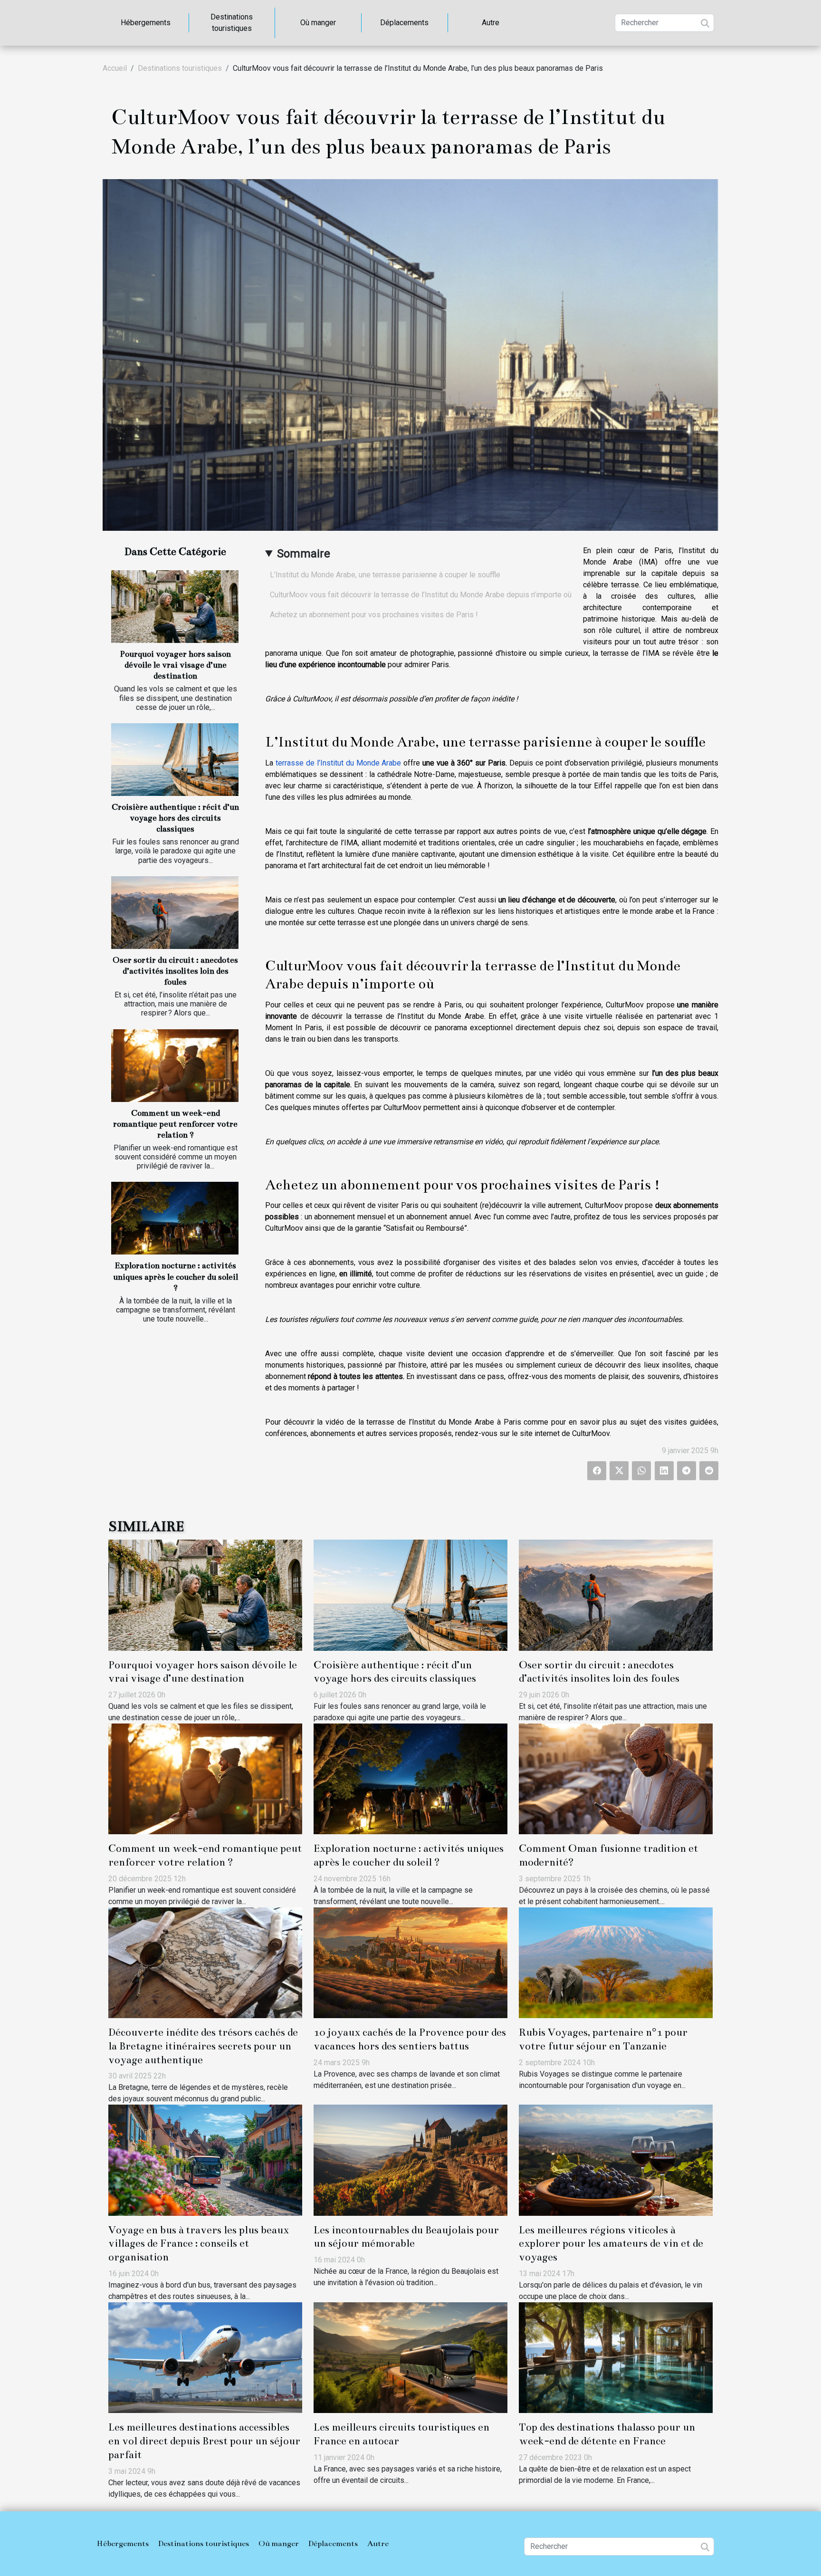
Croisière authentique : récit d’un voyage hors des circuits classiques (175, 818)
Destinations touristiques (232, 23)
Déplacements (404, 23)
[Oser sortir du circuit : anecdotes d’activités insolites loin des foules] (175, 913)
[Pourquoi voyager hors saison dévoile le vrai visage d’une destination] (175, 607)
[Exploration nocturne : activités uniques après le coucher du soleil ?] (175, 1218)
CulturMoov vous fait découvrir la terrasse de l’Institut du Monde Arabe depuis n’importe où (421, 595)
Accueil (115, 68)
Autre (491, 23)
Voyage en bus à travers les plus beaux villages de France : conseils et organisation (199, 2244)
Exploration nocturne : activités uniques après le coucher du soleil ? (176, 1277)
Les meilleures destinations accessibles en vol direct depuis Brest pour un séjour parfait (204, 2441)
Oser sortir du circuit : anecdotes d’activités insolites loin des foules (175, 971)
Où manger (318, 23)
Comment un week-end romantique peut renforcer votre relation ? (175, 1124)
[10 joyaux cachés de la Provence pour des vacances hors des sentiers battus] (410, 1962)
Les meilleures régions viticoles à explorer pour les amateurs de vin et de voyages (611, 2244)
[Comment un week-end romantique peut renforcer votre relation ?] (175, 1066)
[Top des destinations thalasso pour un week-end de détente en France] (616, 2357)
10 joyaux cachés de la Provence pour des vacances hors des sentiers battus (410, 2039)
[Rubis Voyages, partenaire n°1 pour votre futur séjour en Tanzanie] (616, 1962)
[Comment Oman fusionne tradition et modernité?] (616, 1778)
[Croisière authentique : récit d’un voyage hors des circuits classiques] (175, 760)
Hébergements (146, 23)
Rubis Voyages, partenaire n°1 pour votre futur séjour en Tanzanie (603, 2039)
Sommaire (304, 554)
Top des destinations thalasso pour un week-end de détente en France (607, 2434)
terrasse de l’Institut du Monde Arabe (339, 763)
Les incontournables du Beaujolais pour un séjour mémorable (406, 2237)
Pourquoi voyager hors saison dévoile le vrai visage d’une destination (175, 665)
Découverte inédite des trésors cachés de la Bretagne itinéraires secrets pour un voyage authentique (203, 2046)
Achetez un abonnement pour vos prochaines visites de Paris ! (374, 615)
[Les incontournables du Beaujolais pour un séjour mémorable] (410, 2159)
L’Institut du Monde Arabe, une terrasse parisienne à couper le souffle (385, 575)
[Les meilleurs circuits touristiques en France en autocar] (410, 2357)
